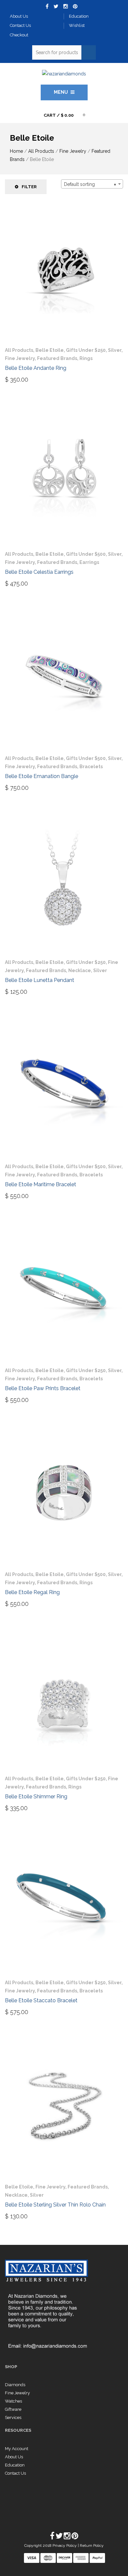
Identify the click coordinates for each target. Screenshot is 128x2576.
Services (13, 2417)
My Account (17, 2449)
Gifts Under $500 (86, 554)
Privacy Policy (65, 2546)
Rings (86, 358)
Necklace (80, 970)
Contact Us (15, 2473)
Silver (115, 350)
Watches (13, 2401)
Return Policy (92, 2546)
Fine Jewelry (73, 151)
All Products (41, 151)
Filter (29, 187)
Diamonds (15, 2385)
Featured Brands (57, 358)
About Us (14, 2457)
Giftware (13, 2409)
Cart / (59, 115)
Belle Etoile (50, 350)
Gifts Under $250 (86, 350)
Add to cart (25, 379)
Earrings (89, 562)
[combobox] (92, 184)
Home (16, 151)
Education (15, 2465)
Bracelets (91, 767)
